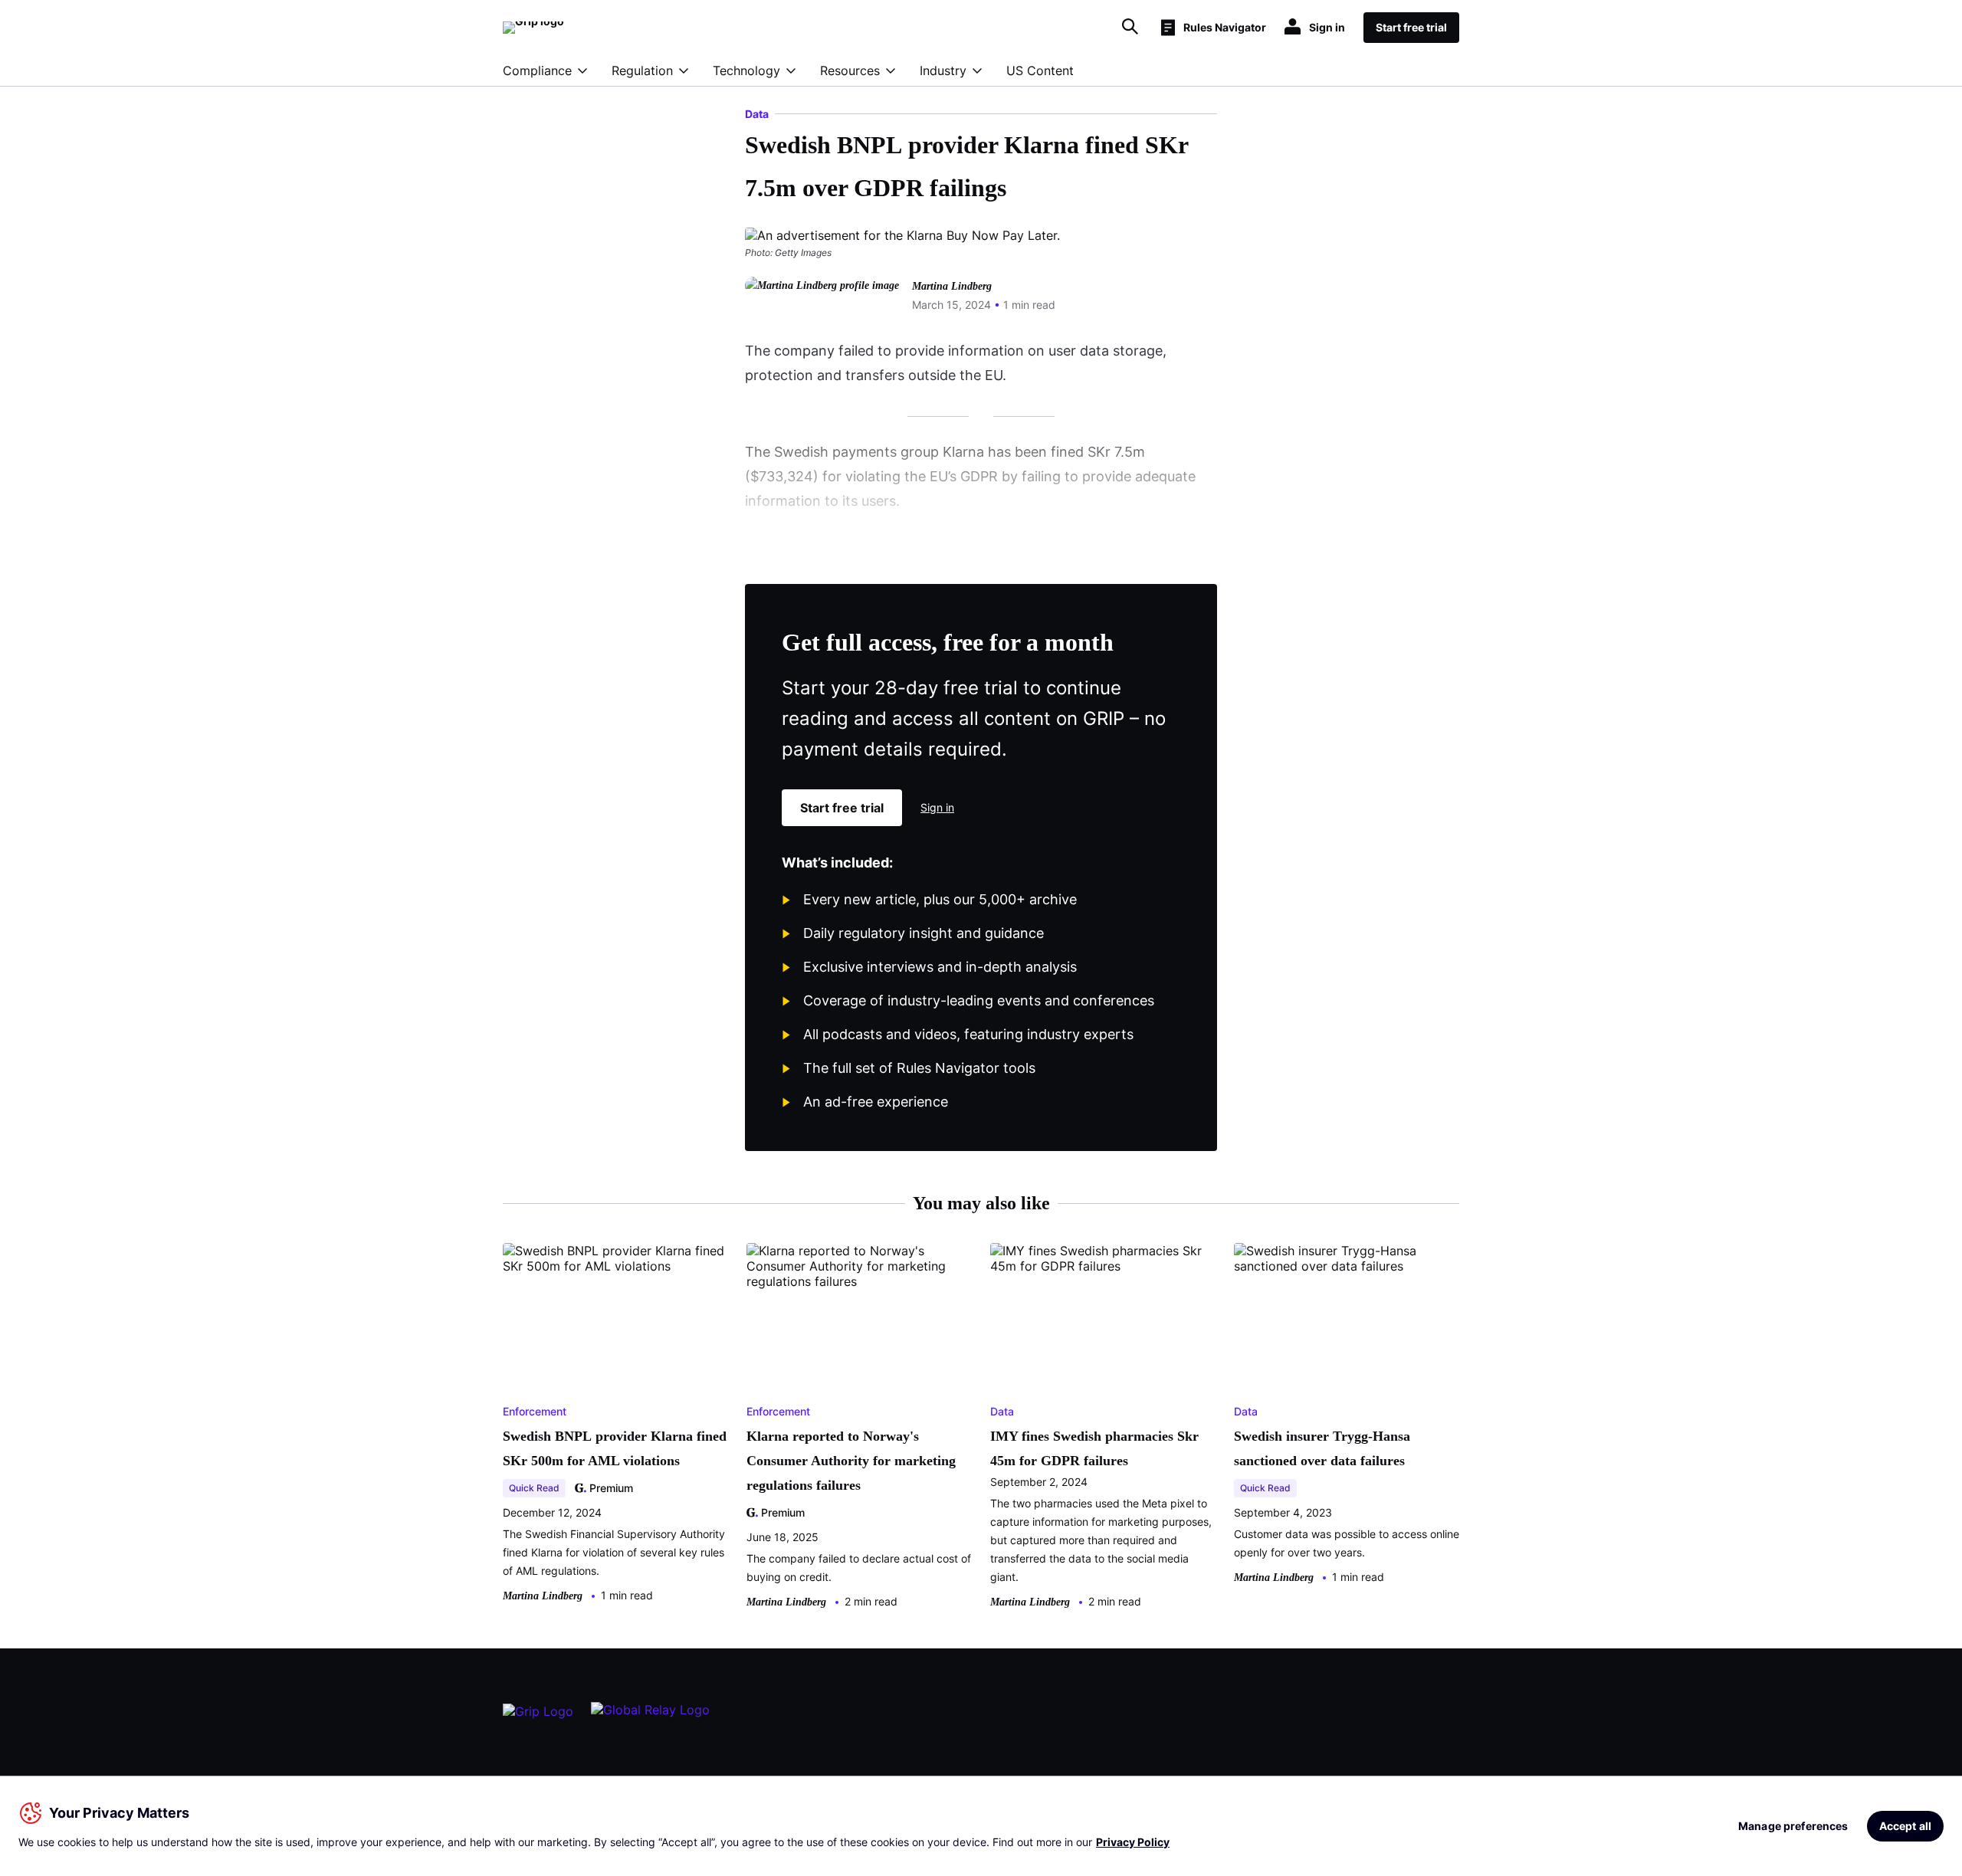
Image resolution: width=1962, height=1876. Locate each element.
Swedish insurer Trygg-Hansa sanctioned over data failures (1322, 1448)
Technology (746, 71)
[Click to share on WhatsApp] (1205, 308)
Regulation (642, 71)
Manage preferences (1793, 1826)
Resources (850, 71)
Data (757, 114)
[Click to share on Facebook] (1094, 308)
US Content (1040, 71)
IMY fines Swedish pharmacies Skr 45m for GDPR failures (1094, 1448)
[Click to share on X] (1131, 308)
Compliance (537, 71)
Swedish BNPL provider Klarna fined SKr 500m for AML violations (615, 1448)
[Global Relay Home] (650, 1717)
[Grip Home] (538, 1717)
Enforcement (535, 1411)
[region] (981, 1826)
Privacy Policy (1133, 1842)
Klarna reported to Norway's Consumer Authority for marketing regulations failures (851, 1461)
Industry (943, 71)
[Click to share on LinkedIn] (1168, 308)
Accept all (1905, 1826)
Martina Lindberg (952, 286)
